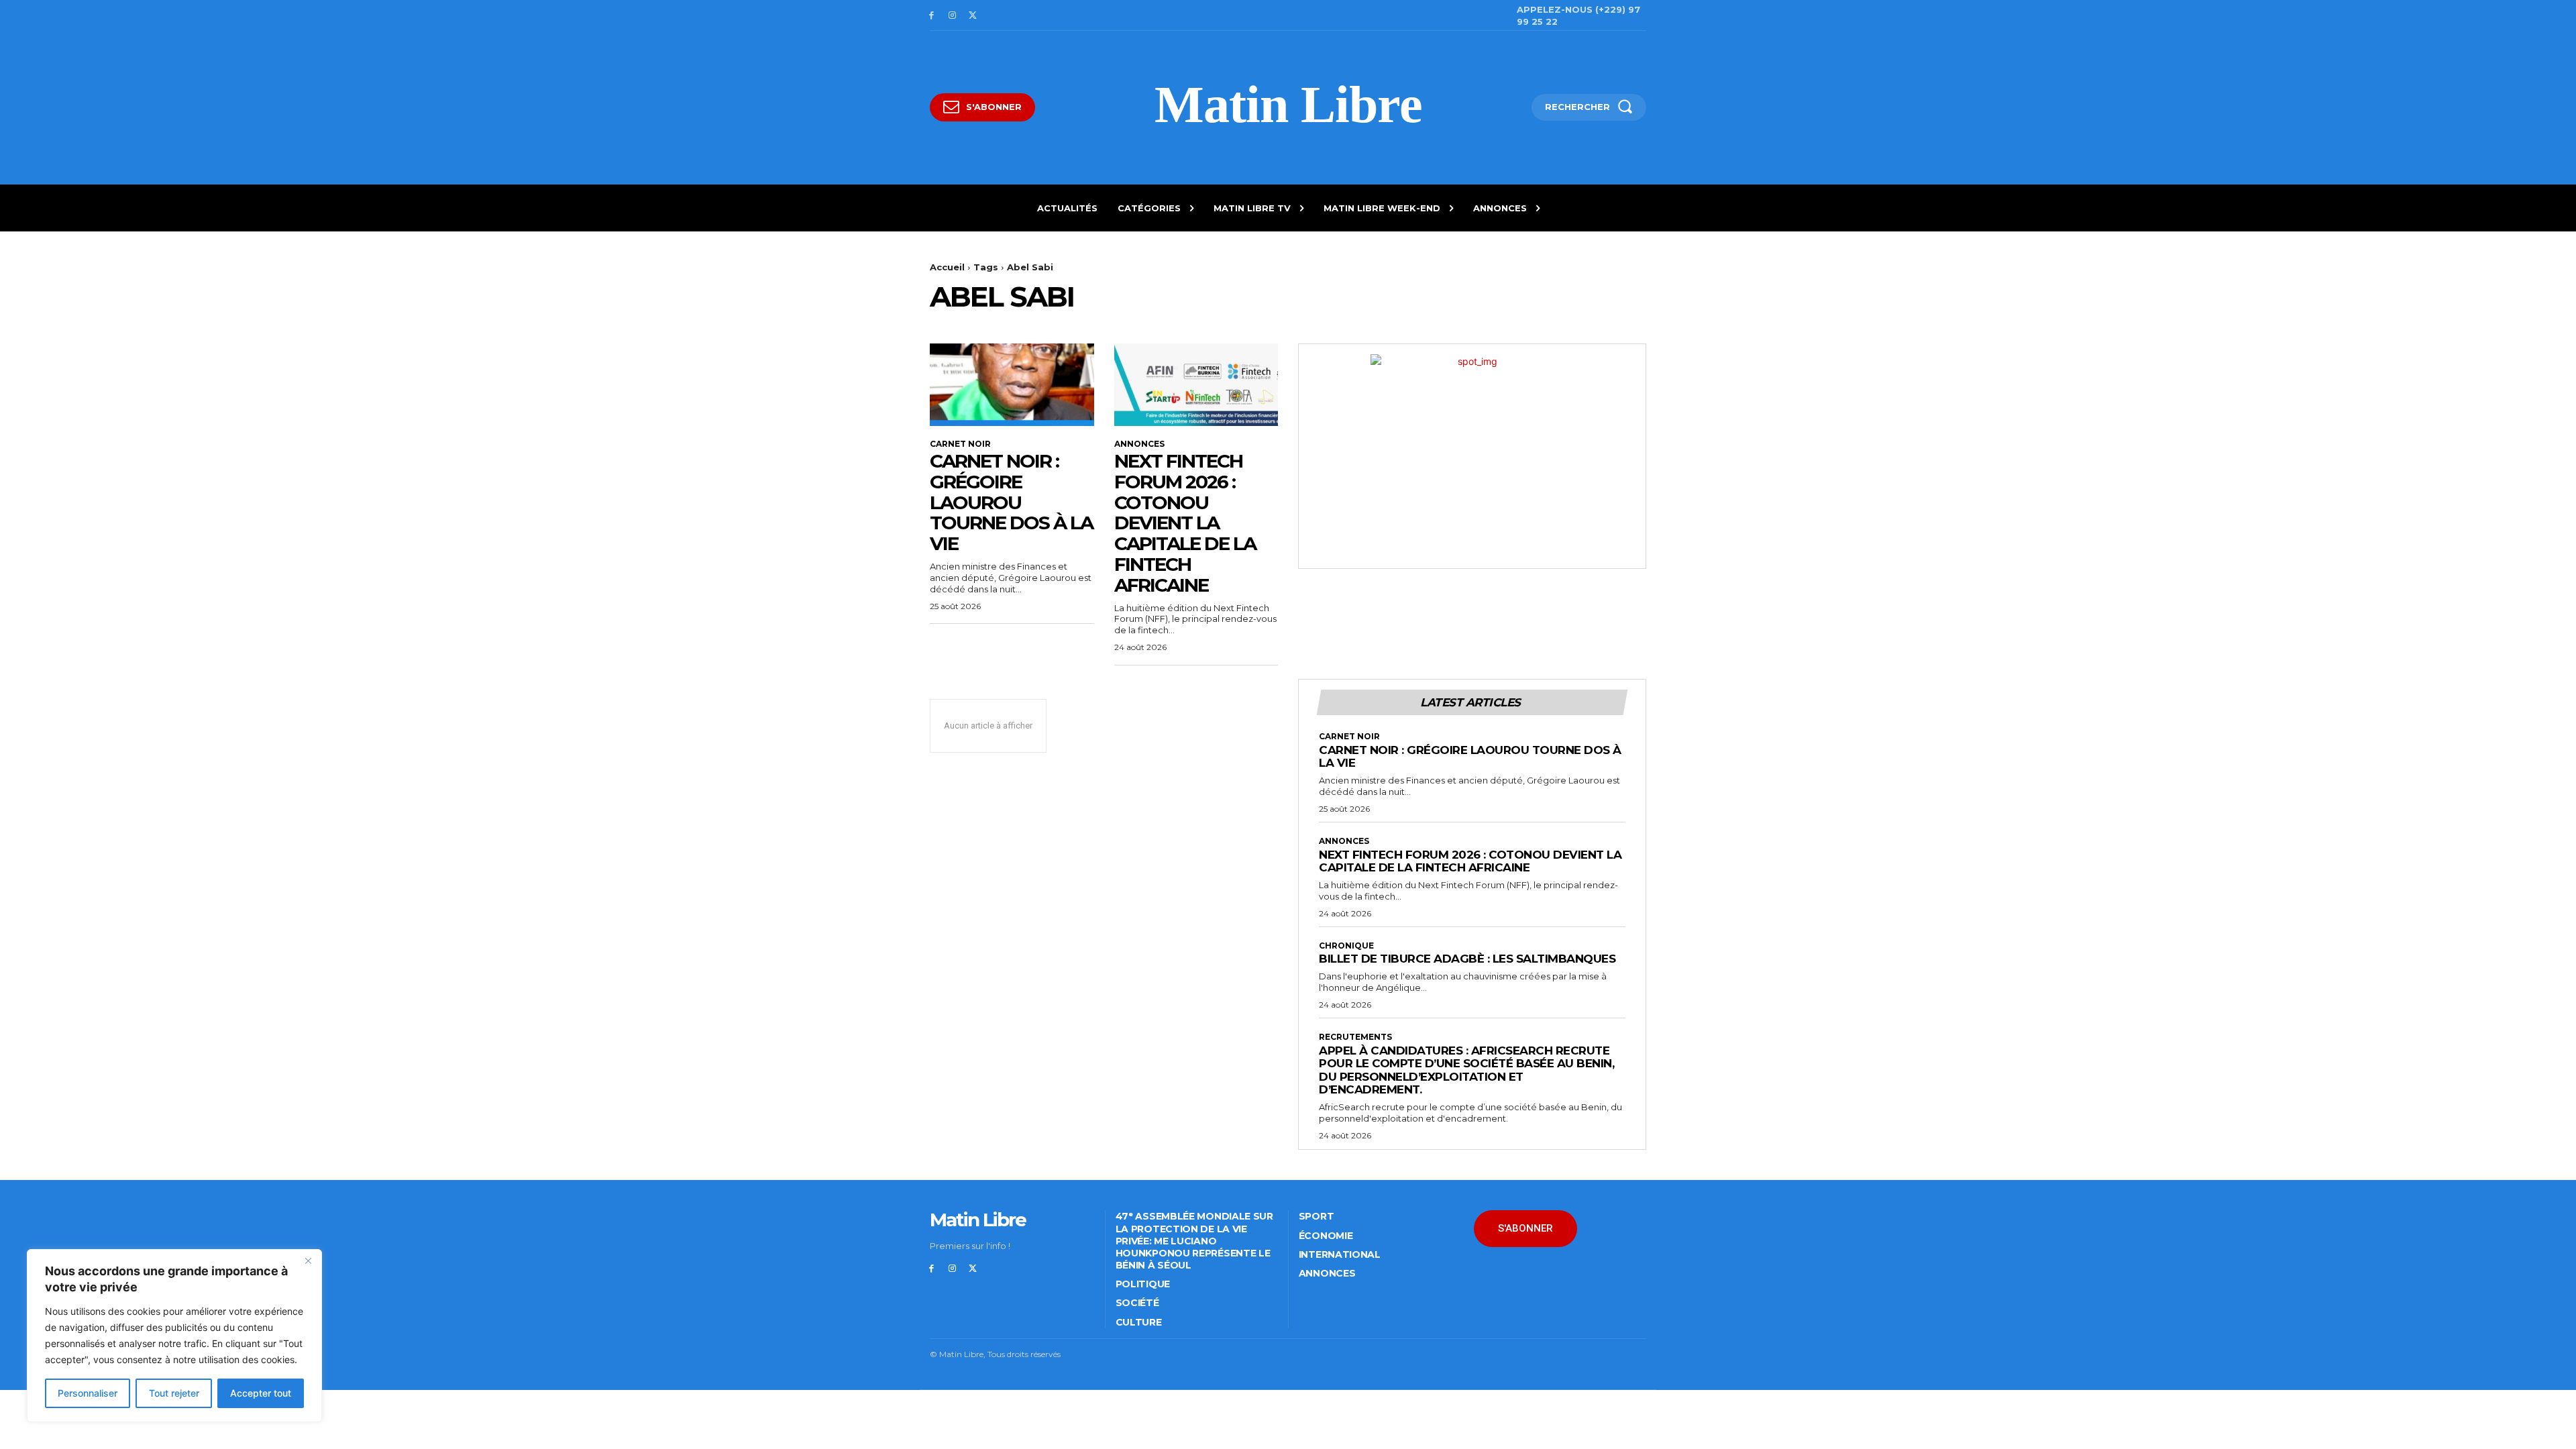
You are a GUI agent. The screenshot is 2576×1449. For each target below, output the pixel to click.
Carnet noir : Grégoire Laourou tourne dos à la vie (1011, 502)
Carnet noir (960, 444)
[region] (174, 1336)
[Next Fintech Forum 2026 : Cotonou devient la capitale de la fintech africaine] (1196, 384)
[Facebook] (931, 16)
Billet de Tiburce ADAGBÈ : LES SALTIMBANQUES (1467, 959)
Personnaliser (88, 1393)
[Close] (308, 1260)
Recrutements (1355, 1037)
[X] (973, 16)
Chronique (1346, 946)
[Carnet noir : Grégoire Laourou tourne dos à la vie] (1012, 384)
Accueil (947, 267)
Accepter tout (261, 1393)
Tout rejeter (174, 1393)
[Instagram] (952, 16)
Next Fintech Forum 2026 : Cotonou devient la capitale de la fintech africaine (1185, 523)
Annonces (1139, 444)
